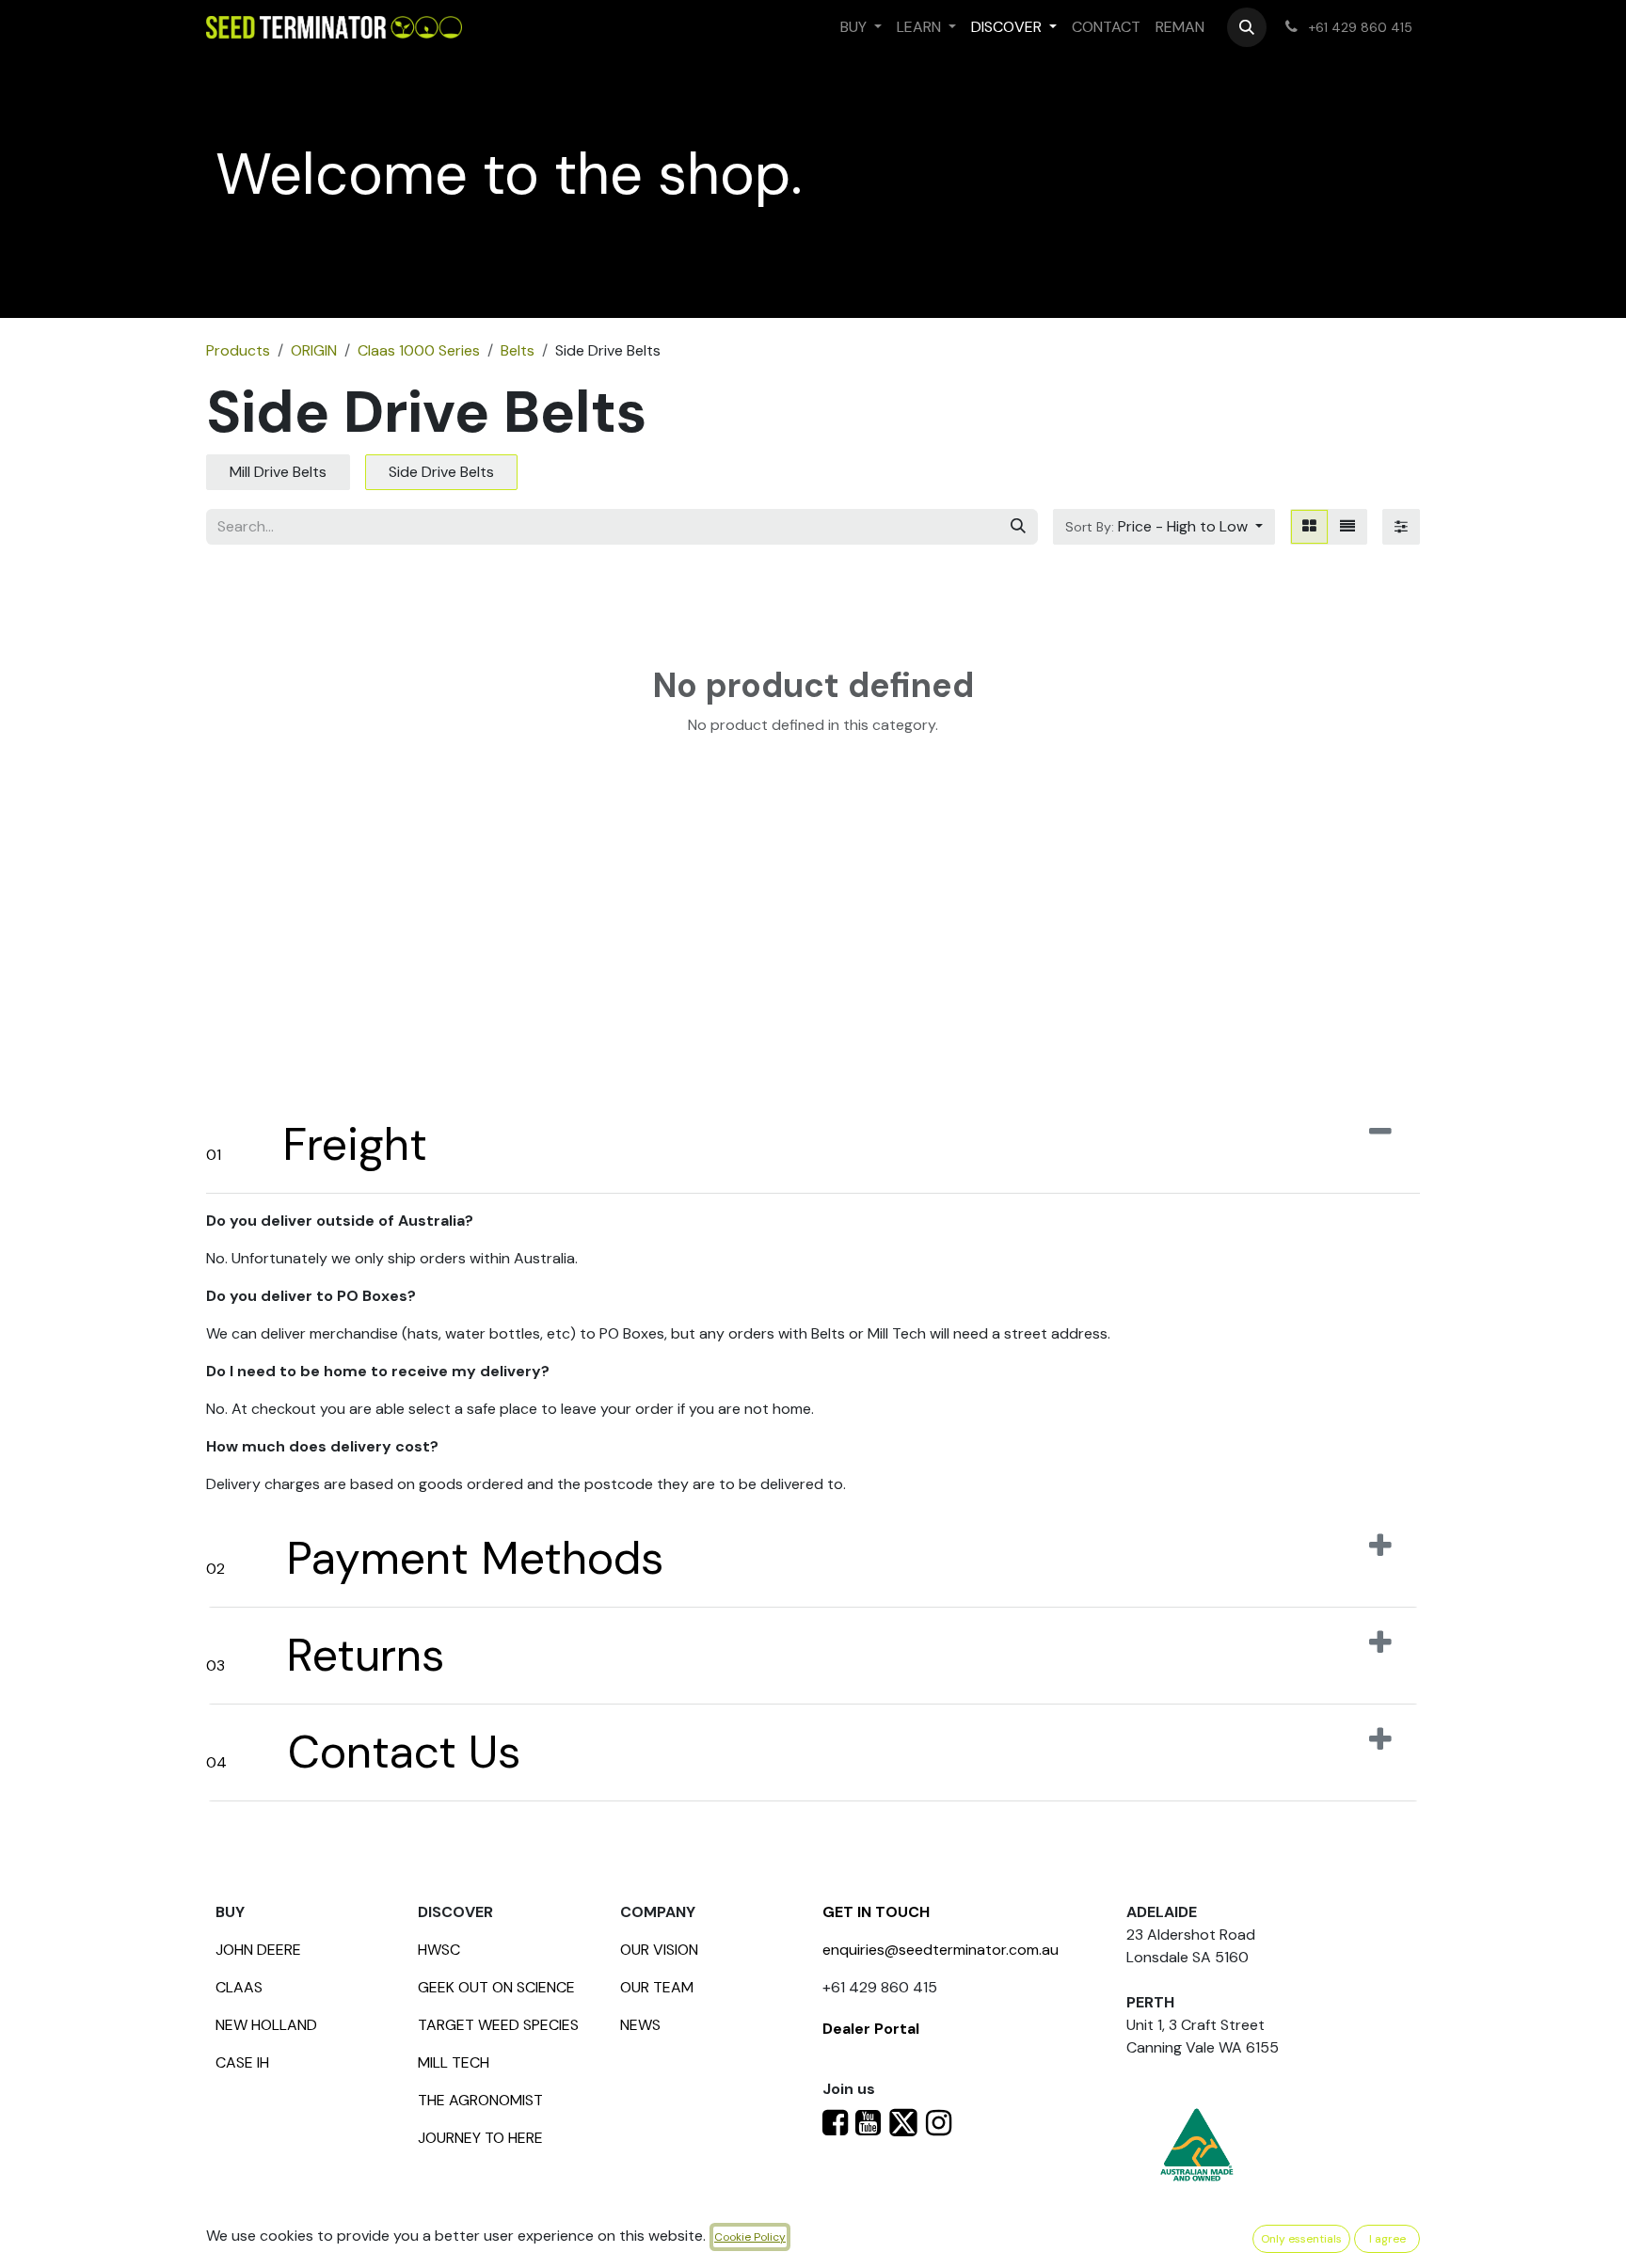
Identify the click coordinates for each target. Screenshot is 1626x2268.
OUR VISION (659, 1950)
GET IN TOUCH (876, 1912)
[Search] (1018, 527)
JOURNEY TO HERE (480, 2138)
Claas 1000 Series (419, 350)
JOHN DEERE (258, 1950)
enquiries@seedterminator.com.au (941, 1950)
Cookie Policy (750, 2237)
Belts (518, 350)
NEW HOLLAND (266, 2025)
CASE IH (242, 2062)
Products (238, 350)
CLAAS (239, 1987)
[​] (835, 2128)
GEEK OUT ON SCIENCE (496, 1987)
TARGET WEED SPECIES (498, 2025)
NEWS (640, 2025)
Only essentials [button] (1301, 2239)
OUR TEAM (657, 1987)
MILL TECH (454, 2062)
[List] (1347, 527)
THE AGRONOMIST (480, 2100)
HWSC (439, 1950)
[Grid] (1309, 527)
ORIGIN (314, 350)
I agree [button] (1387, 2239)
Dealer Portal (871, 2029)
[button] (1247, 27)
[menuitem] (861, 27)
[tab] (813, 1145)
